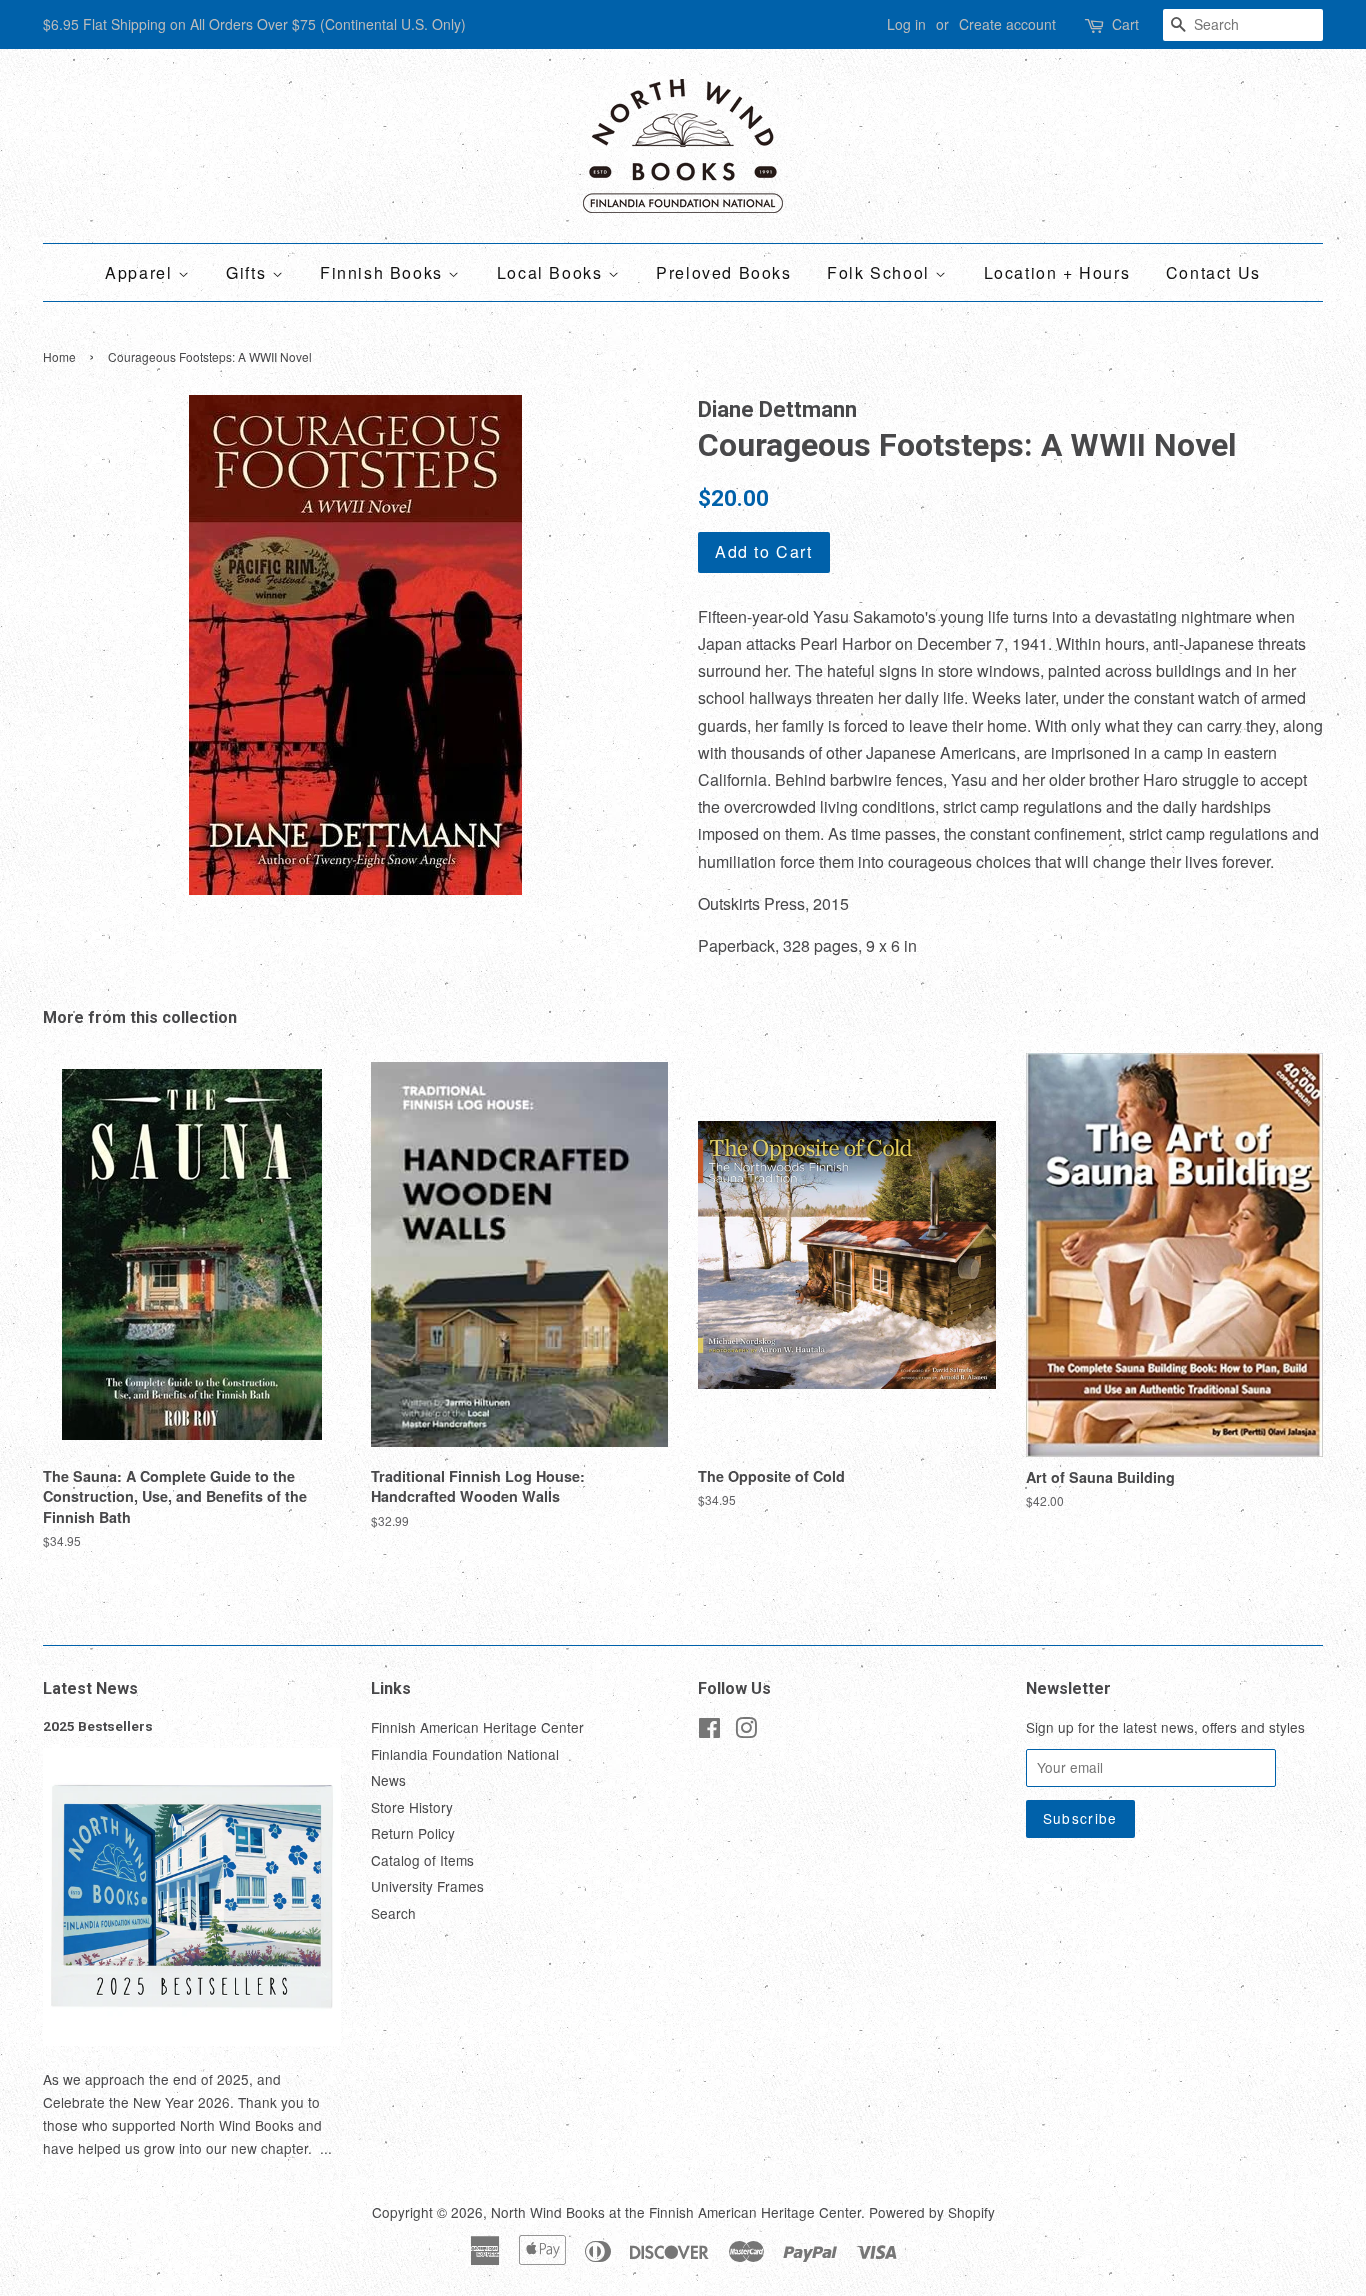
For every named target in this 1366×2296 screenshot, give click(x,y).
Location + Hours (1057, 272)
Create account (1007, 24)
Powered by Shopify (932, 2212)
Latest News (90, 1688)
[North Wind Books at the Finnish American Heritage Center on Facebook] (709, 1731)
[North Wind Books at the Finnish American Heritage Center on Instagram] (746, 1731)
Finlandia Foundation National (465, 1754)
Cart (1125, 24)
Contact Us (1213, 272)
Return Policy (413, 1833)
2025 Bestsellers (98, 1726)
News (388, 1780)
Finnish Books (384, 272)
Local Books (552, 272)
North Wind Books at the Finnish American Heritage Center (676, 2212)
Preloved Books (723, 272)
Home (59, 356)
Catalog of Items (422, 1860)
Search (393, 1913)
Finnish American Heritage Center (477, 1727)
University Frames (427, 1886)
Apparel (141, 272)
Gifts (249, 272)
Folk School (881, 272)
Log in (906, 24)
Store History (412, 1807)
